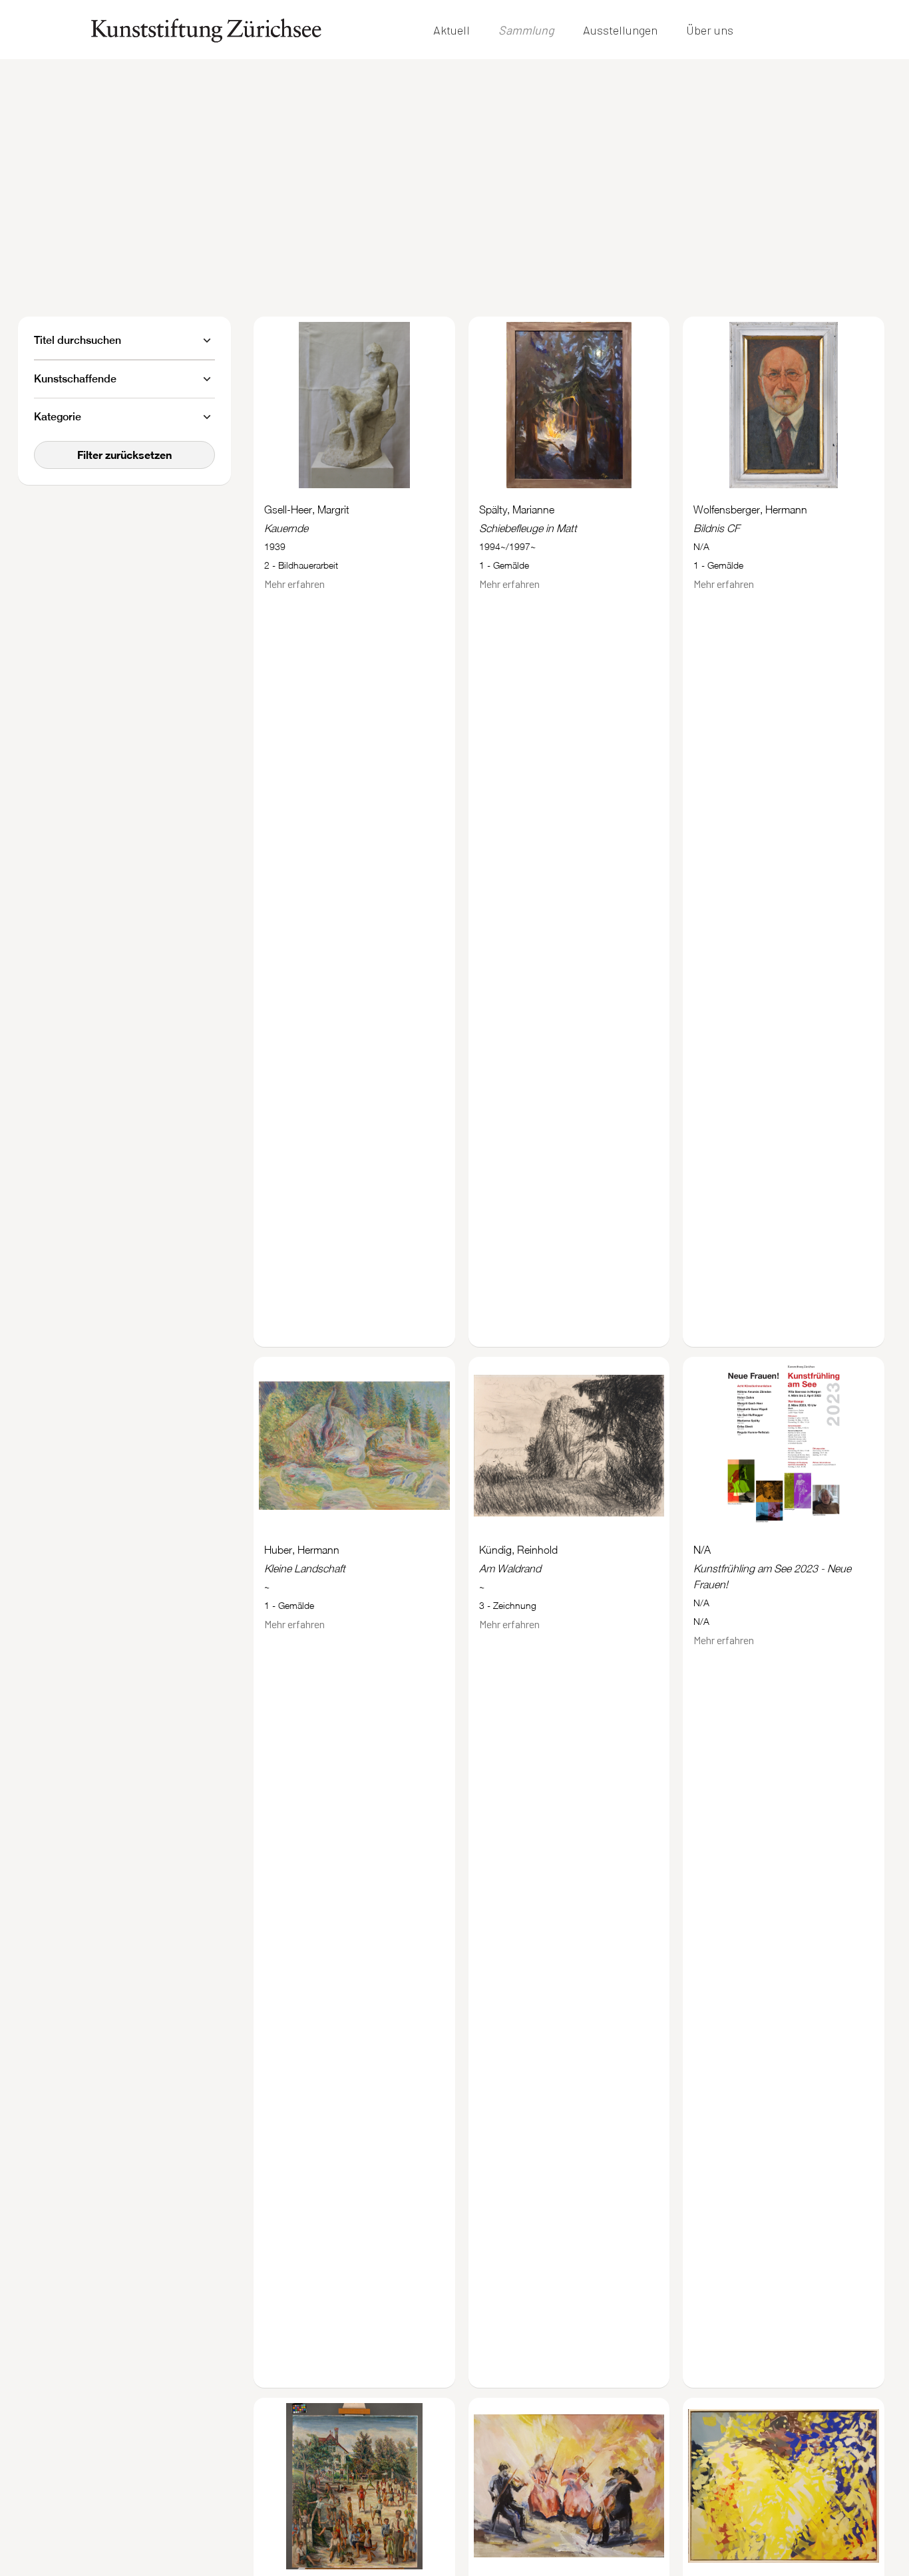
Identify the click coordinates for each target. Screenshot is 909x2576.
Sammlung (526, 30)
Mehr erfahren (294, 584)
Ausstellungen (620, 30)
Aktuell (452, 30)
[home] (206, 30)
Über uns (710, 30)
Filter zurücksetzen (124, 455)
